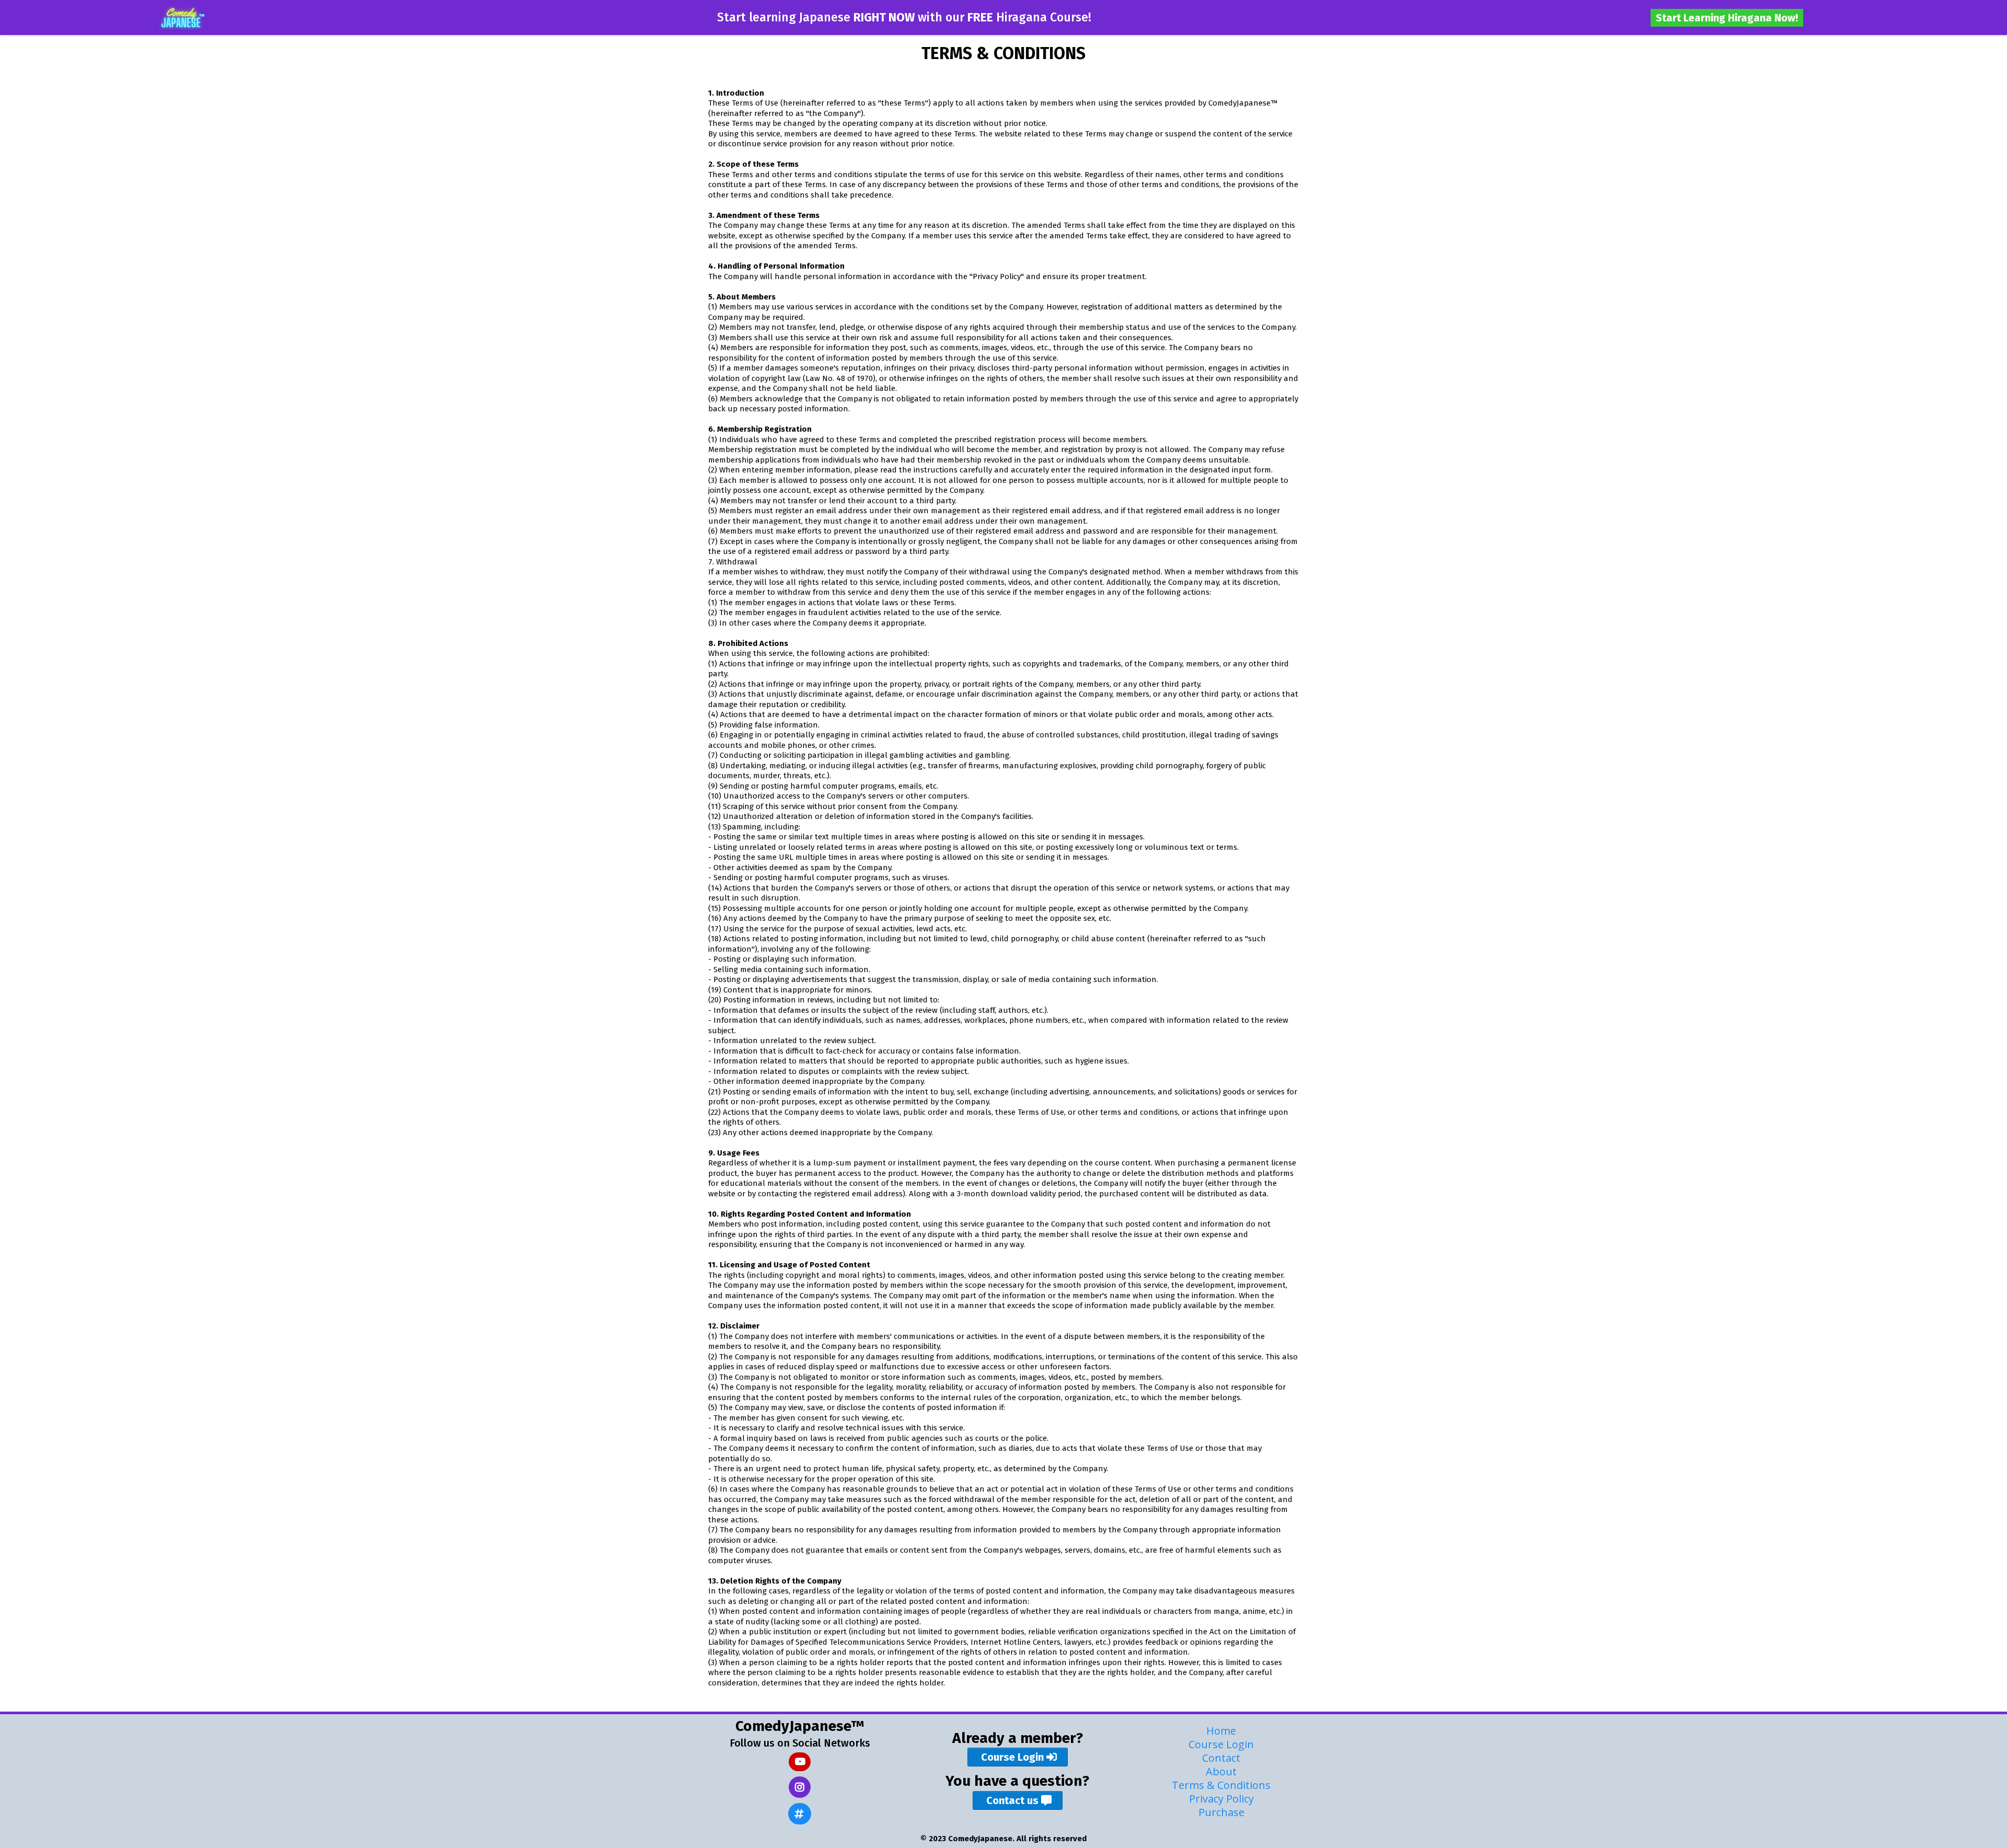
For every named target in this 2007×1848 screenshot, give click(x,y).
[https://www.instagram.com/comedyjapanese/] (800, 1787)
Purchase (1221, 1812)
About (1221, 1771)
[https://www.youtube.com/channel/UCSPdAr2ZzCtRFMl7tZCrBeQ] (800, 1762)
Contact (1221, 1758)
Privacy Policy (1221, 1799)
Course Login (1221, 1744)
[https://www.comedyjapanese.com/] (181, 18)
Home (1221, 1731)
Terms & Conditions (1221, 1785)
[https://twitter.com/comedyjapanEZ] (800, 1814)
